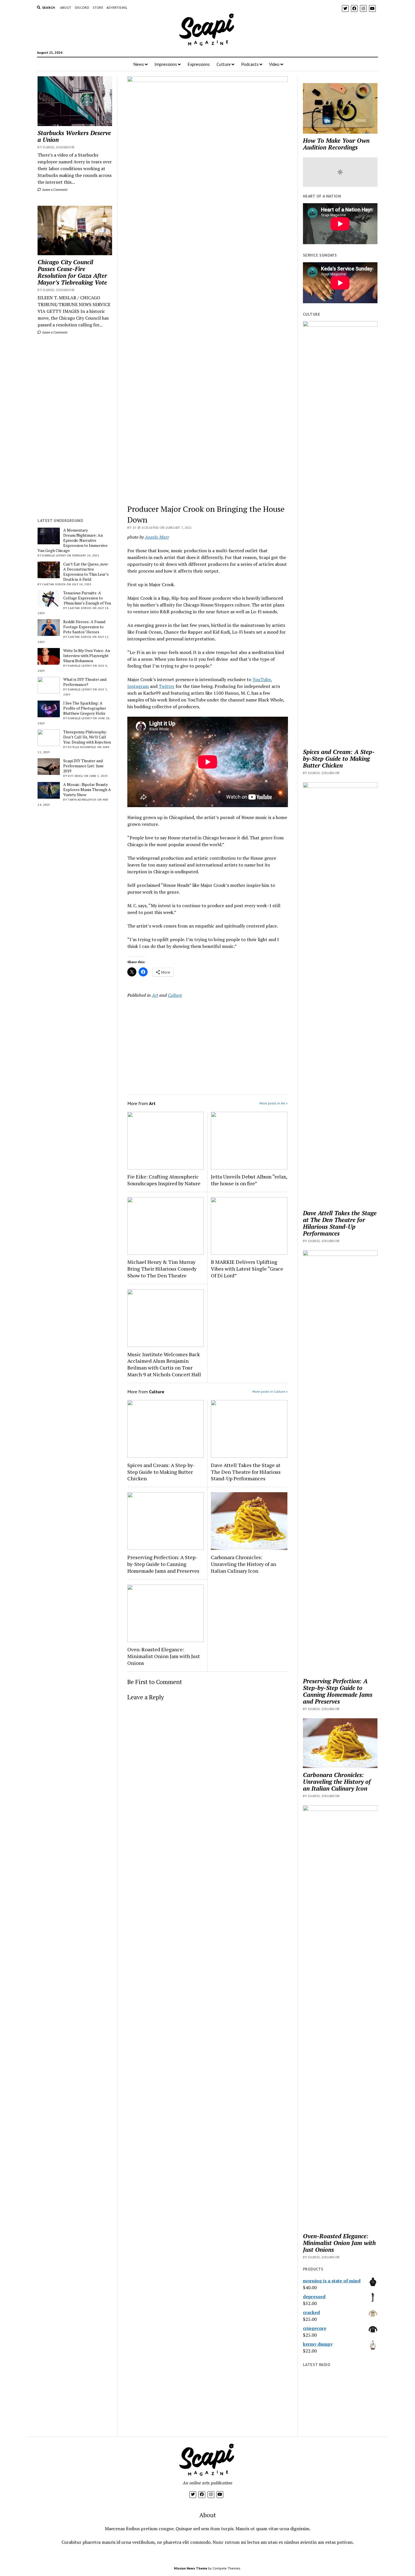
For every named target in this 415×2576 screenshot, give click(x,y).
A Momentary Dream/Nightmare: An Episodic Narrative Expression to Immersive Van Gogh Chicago (73, 540)
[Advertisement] (75, 426)
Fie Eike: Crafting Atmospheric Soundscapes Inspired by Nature (164, 1180)
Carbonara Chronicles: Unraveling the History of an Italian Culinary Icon (243, 1564)
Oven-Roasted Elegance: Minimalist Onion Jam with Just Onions (164, 1656)
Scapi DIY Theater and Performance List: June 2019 (83, 766)
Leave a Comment (54, 189)
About (66, 7)
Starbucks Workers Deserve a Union (74, 136)
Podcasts (250, 64)
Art (155, 995)
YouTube (262, 679)
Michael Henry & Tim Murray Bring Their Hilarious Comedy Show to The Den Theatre (162, 1269)
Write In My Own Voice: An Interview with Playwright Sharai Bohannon (87, 656)
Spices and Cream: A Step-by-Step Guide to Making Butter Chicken (161, 1472)
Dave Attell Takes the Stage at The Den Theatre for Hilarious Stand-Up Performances (246, 1472)
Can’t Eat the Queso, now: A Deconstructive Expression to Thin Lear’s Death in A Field (86, 572)
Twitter (167, 686)
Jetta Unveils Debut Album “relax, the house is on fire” (249, 1180)
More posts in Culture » (270, 1391)
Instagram (138, 686)
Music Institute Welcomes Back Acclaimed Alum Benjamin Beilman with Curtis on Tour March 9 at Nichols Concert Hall (164, 1364)
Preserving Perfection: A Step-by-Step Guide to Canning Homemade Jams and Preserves (163, 1564)
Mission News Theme (191, 2568)
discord (82, 7)
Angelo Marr (157, 537)
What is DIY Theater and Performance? (85, 682)
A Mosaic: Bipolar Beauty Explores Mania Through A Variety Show (87, 790)
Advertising (117, 7)
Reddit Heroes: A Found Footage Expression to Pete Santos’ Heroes (84, 627)
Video (274, 64)
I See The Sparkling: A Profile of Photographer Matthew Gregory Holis (85, 708)
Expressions (199, 64)
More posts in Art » (274, 1103)
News (139, 64)
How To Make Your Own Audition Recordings (336, 144)
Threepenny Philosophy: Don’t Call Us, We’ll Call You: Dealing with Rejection (87, 737)
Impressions (166, 64)
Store (98, 7)
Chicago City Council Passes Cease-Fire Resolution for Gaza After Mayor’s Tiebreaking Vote (72, 272)
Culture (224, 64)
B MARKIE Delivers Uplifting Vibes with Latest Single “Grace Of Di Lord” (247, 1269)
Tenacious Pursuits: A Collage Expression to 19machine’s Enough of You (87, 598)
